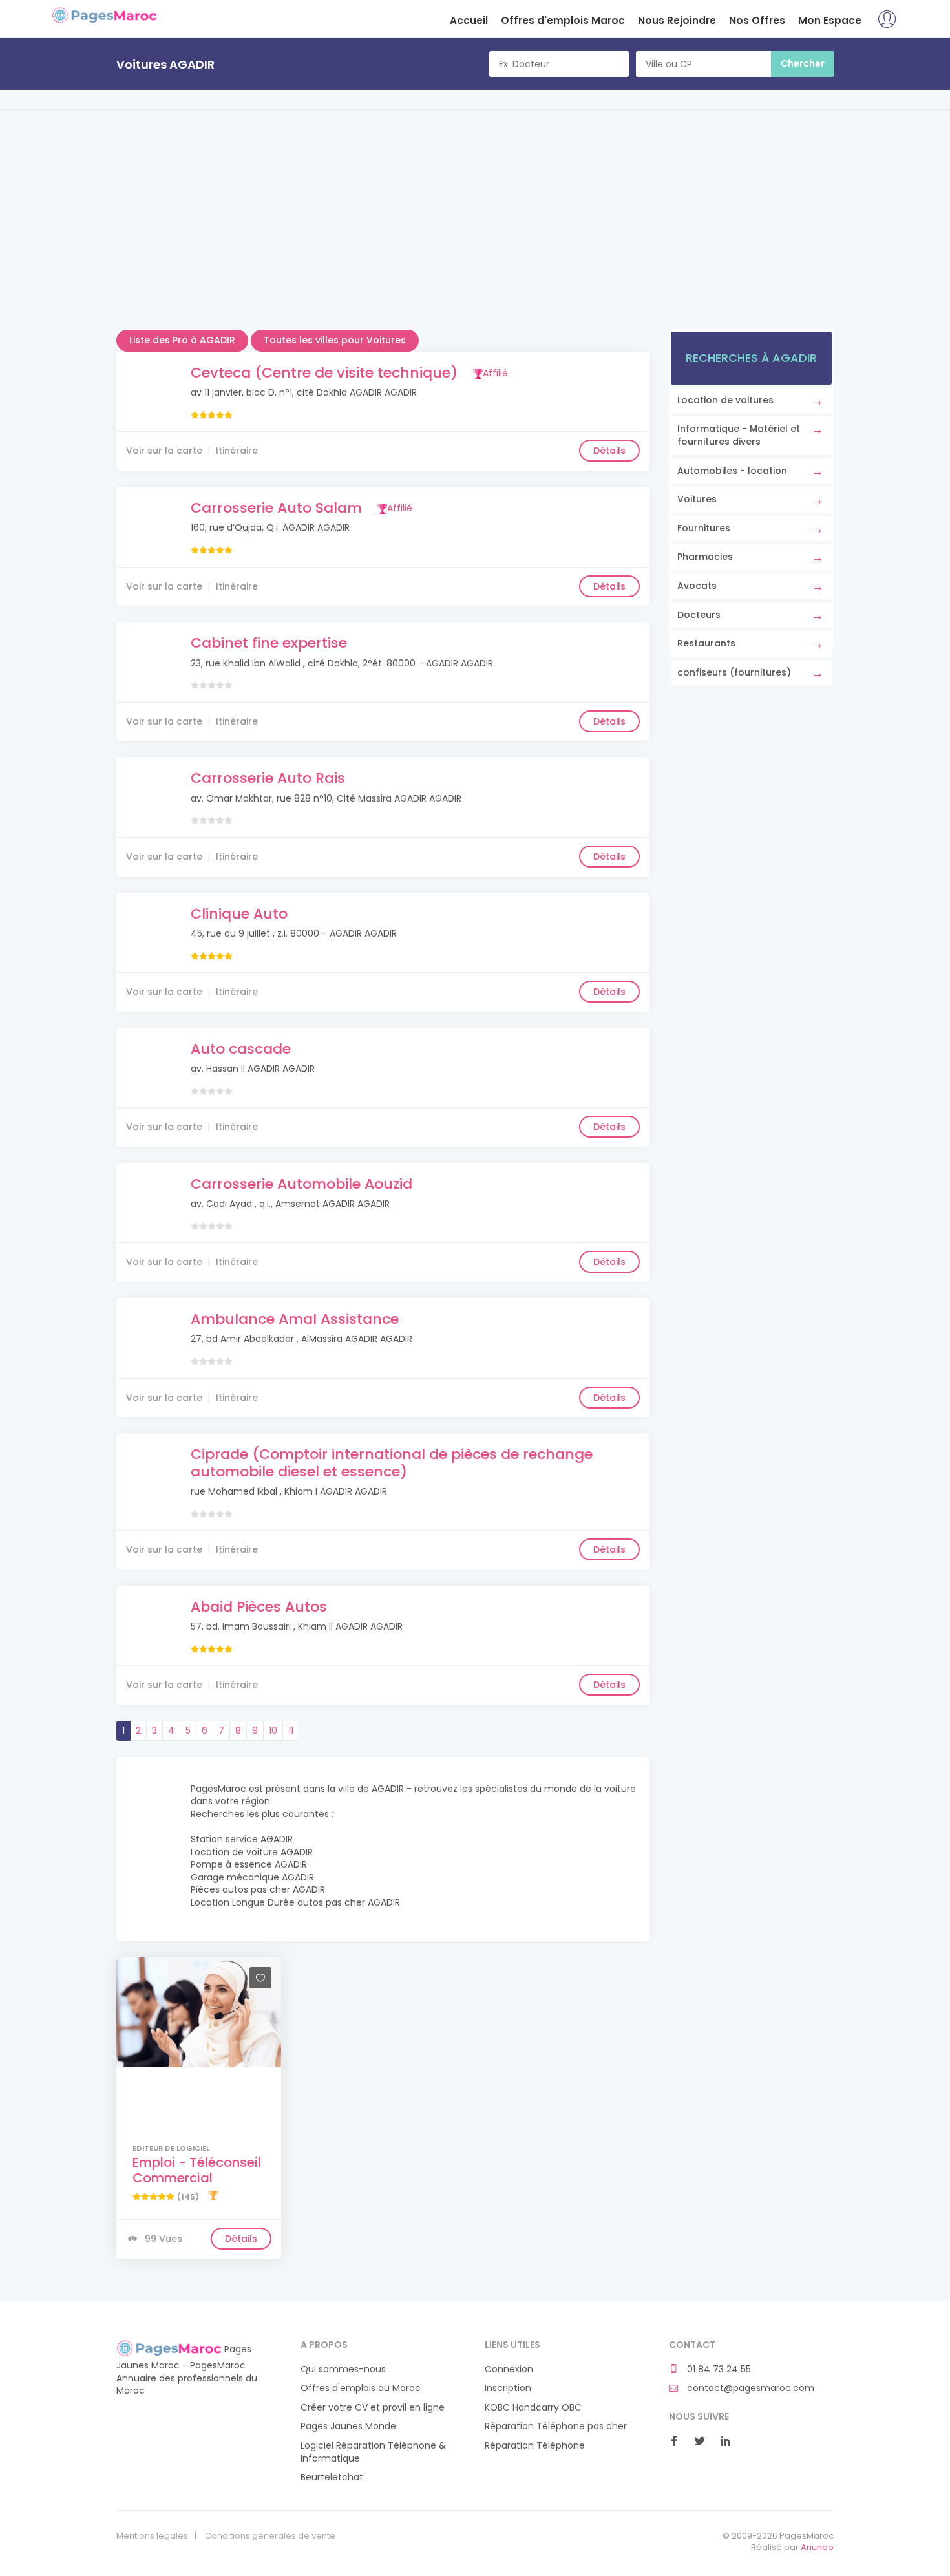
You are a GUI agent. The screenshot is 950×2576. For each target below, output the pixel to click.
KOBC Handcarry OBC (533, 2408)
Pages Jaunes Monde (348, 2426)
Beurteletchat (332, 2477)
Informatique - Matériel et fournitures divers (739, 435)
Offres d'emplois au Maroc (361, 2388)
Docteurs (699, 615)
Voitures (697, 499)
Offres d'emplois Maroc (563, 20)
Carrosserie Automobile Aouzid (301, 1184)
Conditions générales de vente (270, 2536)
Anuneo (817, 2547)
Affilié (495, 373)
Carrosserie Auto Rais (268, 778)
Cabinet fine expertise (269, 643)
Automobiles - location (732, 471)
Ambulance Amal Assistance (295, 1319)
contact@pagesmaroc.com (749, 2388)
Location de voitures (725, 400)
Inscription (508, 2388)
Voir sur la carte (164, 451)
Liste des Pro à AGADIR (182, 340)
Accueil (469, 20)
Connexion (509, 2369)
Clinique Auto (239, 914)
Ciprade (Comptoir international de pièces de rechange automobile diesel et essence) (392, 1463)
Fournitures (704, 528)
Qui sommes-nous (343, 2369)
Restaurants (706, 643)
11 (291, 1730)
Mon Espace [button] (830, 20)
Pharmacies (705, 557)
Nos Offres (757, 20)
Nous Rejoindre (677, 20)
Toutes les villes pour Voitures (335, 340)
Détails (609, 451)
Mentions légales (152, 2536)
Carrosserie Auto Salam (276, 508)
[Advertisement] (475, 239)
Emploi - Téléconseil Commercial (197, 2170)
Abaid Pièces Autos (259, 1607)
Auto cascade (241, 1049)
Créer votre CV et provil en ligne (373, 2408)
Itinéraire (237, 451)
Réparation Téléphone (535, 2446)
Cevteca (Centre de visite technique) (324, 373)
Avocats (697, 586)
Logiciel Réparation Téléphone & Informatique (373, 2452)
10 (273, 1730)
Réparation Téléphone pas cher (556, 2426)
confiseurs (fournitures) (734, 672)
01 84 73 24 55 (718, 2369)
